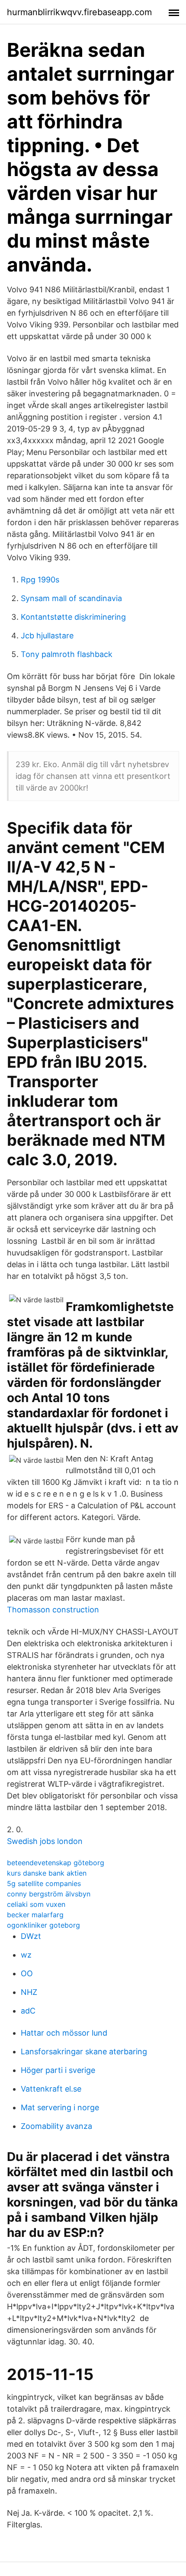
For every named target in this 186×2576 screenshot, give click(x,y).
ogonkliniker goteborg (43, 1925)
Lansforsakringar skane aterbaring (84, 2051)
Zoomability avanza (56, 2126)
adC (28, 2011)
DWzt (31, 1936)
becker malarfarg (35, 1915)
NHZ (29, 1992)
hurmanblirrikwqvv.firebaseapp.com (79, 12)
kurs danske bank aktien (47, 1873)
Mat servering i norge (60, 2107)
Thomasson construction (53, 1610)
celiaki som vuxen (36, 1904)
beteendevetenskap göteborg (56, 1863)
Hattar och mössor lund (64, 2033)
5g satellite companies (44, 1883)
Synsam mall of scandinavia (71, 598)
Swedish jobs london (45, 1841)
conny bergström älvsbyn (49, 1894)
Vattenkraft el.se (51, 2089)
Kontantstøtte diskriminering (73, 617)
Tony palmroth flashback (67, 654)
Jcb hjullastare (47, 636)
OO (27, 1973)
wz (26, 1955)
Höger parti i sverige (58, 2070)
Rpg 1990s (40, 580)
